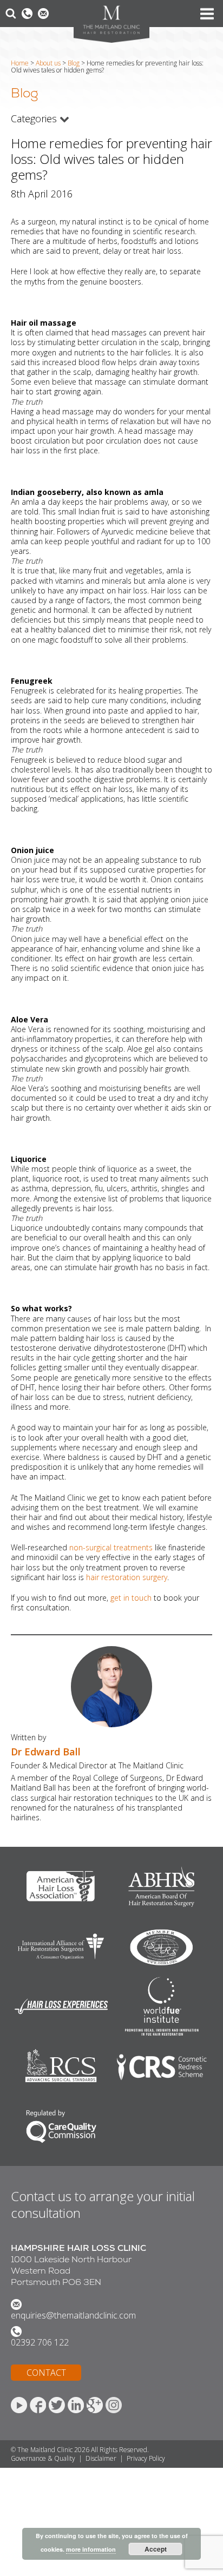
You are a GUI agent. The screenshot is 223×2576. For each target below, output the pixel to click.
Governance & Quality (43, 2458)
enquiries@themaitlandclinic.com (73, 2315)
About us (48, 63)
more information (91, 2549)
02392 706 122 (40, 2342)
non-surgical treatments (111, 1547)
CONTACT (46, 2373)
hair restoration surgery (127, 1577)
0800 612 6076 (27, 14)
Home (20, 63)
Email (43, 14)
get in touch (131, 1598)
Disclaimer (101, 2458)
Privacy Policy (146, 2458)
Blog (74, 63)
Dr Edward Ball (46, 1752)
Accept (156, 2549)
